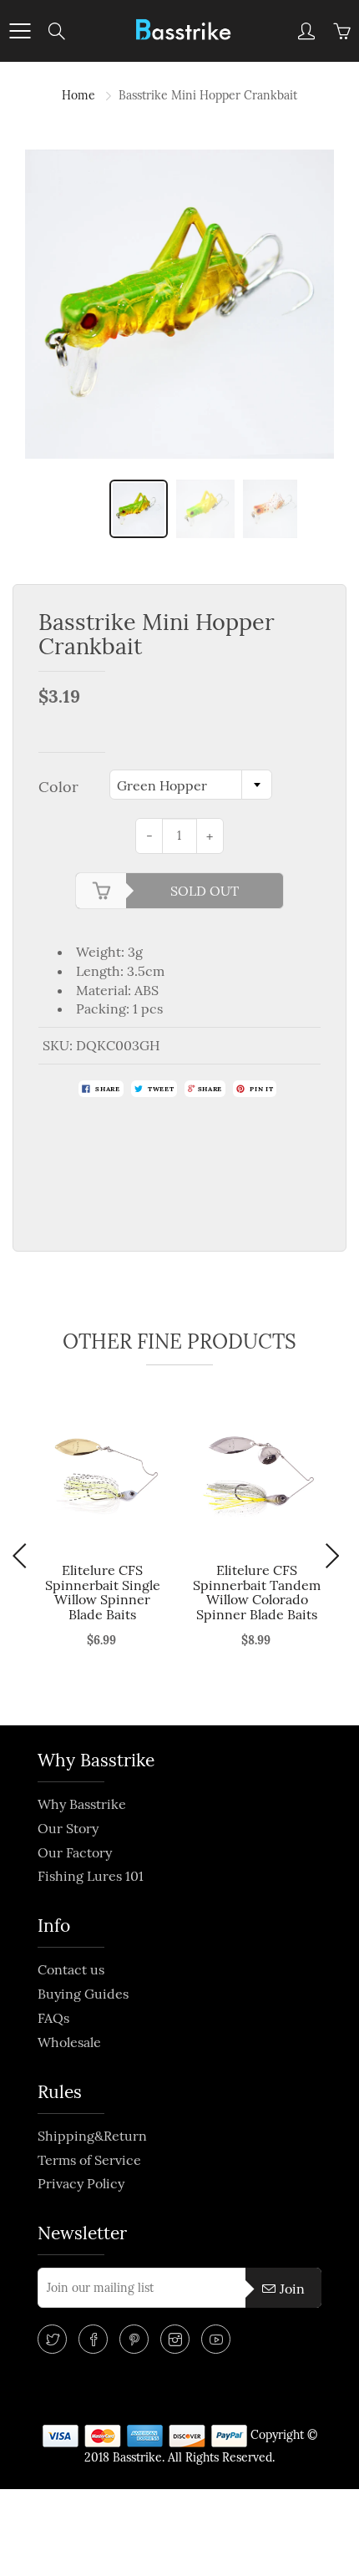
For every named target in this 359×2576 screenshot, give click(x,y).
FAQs (53, 2018)
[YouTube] (216, 2339)
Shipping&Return (92, 2136)
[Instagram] (175, 2339)
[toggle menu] (20, 31)
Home (78, 95)
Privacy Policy (81, 2183)
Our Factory (75, 1852)
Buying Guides (83, 1994)
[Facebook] (93, 2339)
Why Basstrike (82, 1804)
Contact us (71, 1969)
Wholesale (69, 2042)
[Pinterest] (134, 2339)
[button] (24, 1556)
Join (292, 2289)
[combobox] (191, 785)
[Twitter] (52, 2339)
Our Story (68, 1828)
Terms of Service (89, 2160)
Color (58, 787)
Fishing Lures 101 (91, 1876)
